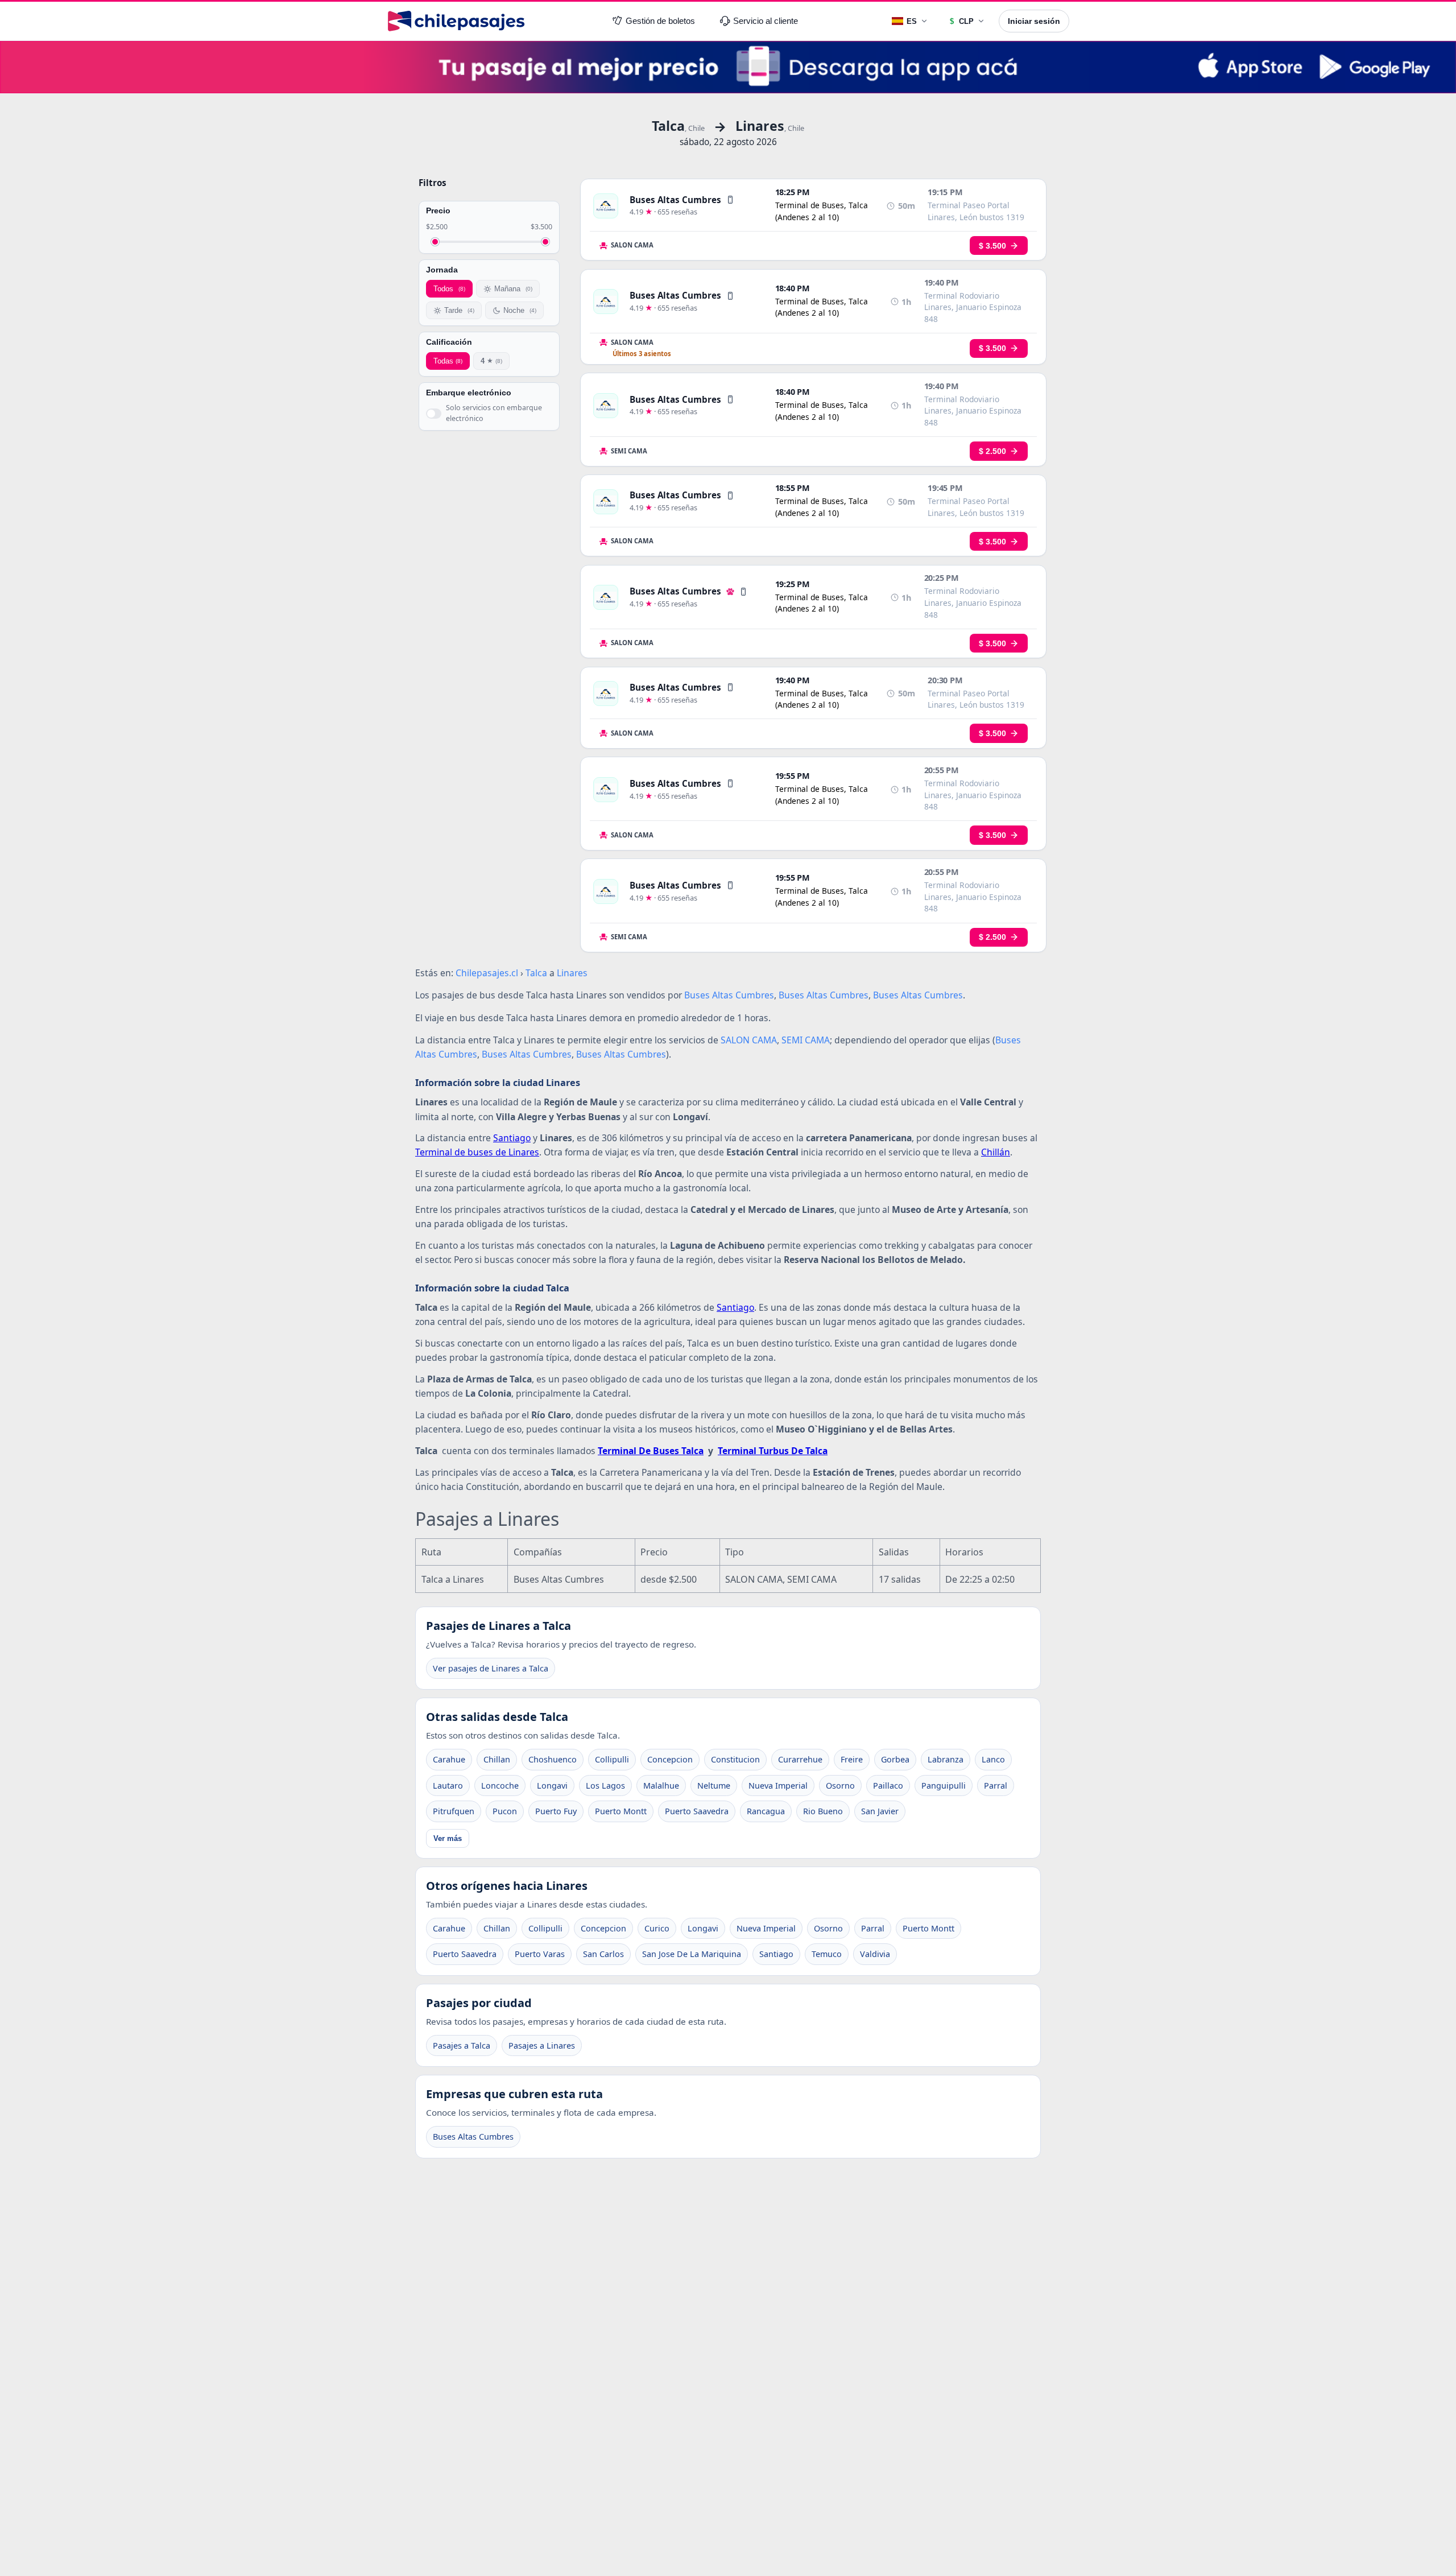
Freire (852, 1759)
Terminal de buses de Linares (477, 1152)
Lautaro (448, 1786)
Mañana (513, 289)
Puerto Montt (621, 1811)
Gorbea (895, 1759)
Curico (657, 1928)
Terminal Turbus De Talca (773, 1451)
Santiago (512, 1138)
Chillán (996, 1152)
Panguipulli (944, 1786)
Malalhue (661, 1786)
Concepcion (670, 1759)
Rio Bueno (823, 1811)
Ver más (448, 1838)
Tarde (459, 310)
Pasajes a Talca (462, 2045)
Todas (448, 361)
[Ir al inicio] (456, 21)
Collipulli (612, 1759)
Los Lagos (605, 1786)
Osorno (840, 1786)
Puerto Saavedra (697, 1811)
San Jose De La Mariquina (692, 1954)
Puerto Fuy (556, 1811)
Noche (520, 310)
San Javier (880, 1811)
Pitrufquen (454, 1811)
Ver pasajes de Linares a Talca (491, 1668)
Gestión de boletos (660, 21)
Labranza (946, 1759)
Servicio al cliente (766, 21)
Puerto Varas (540, 1954)
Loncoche (500, 1786)
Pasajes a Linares (542, 2045)
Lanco (993, 1759)
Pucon (505, 1811)
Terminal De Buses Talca (651, 1451)
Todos (449, 289)
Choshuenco (553, 1759)
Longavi (552, 1786)
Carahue (449, 1759)
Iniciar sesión (1034, 21)
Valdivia (875, 1954)
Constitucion (735, 1759)
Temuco (827, 1954)
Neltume (714, 1786)
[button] (730, 200)
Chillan (497, 1759)
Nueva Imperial (778, 1786)
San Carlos (603, 1954)
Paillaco (888, 1786)
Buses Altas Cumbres (473, 2137)
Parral (996, 1786)
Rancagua (766, 1811)
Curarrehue (800, 1759)
